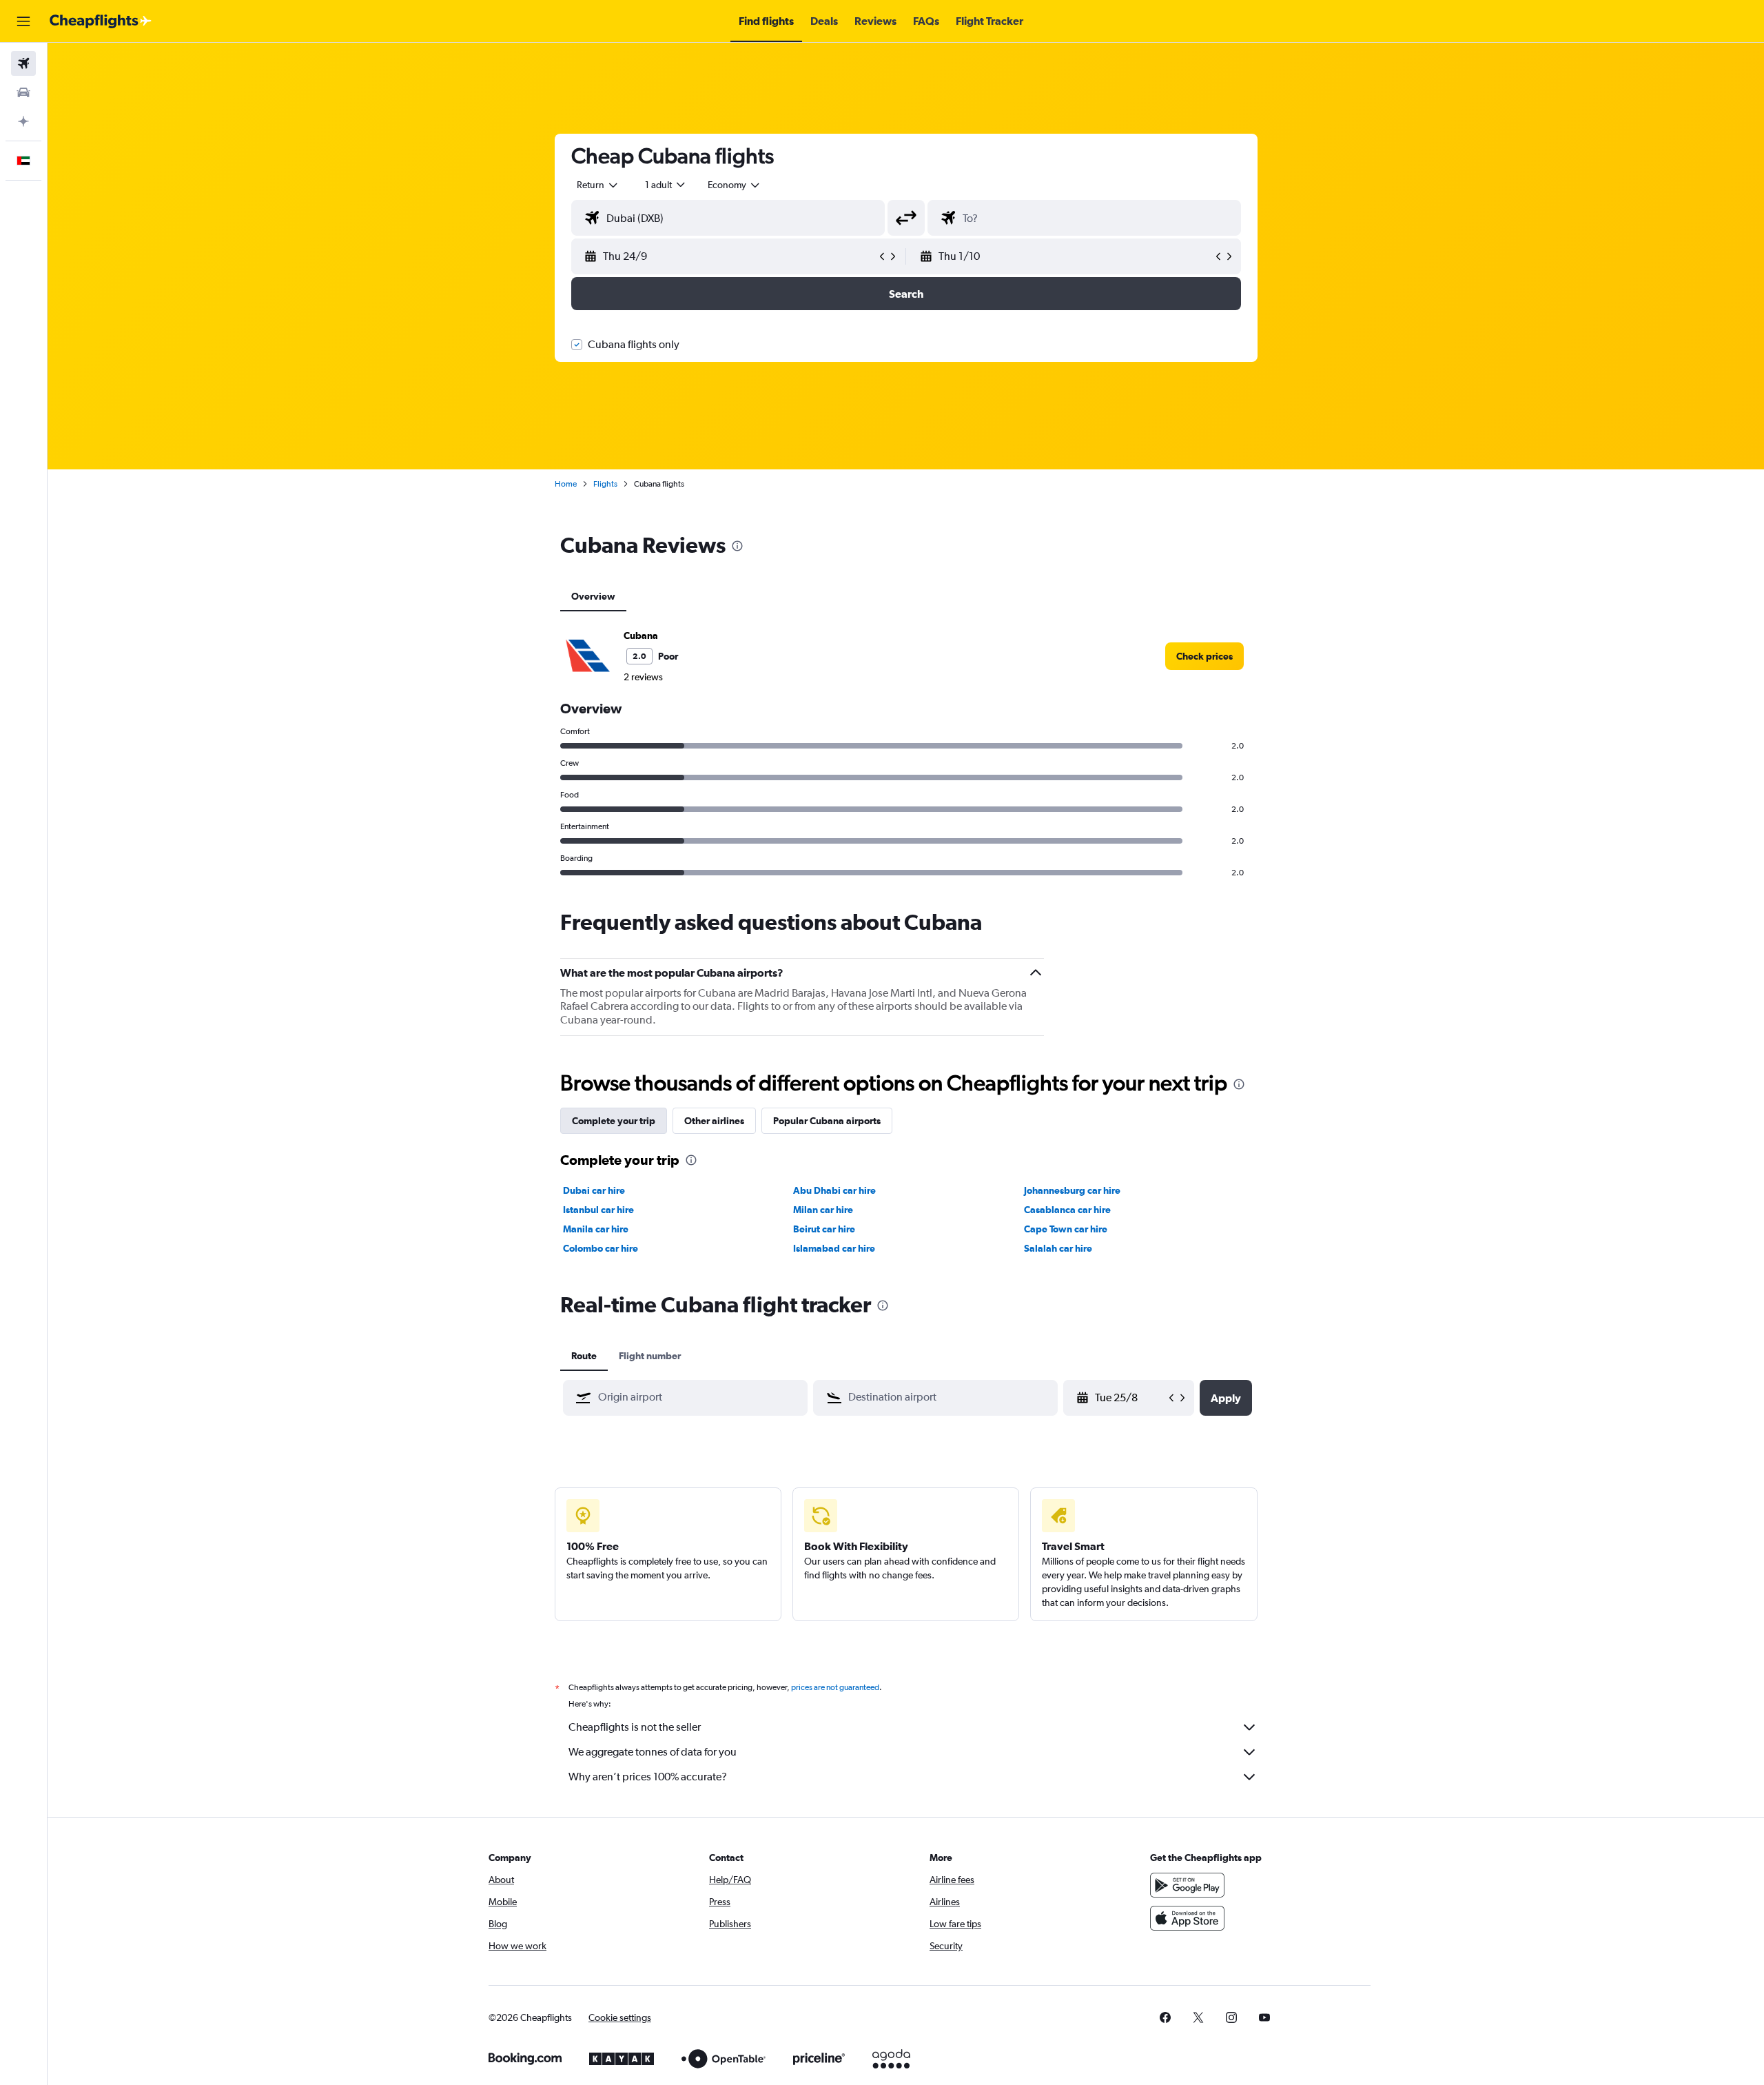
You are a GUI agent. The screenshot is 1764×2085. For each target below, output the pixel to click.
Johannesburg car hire (1072, 1190)
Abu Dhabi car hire (834, 1190)
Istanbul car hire (598, 1210)
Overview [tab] (593, 596)
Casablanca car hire (1067, 1210)
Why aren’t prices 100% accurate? (648, 1777)
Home (566, 484)
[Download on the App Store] (1187, 1918)
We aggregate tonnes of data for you (653, 1752)
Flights (605, 484)
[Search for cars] (23, 92)
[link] (1204, 656)
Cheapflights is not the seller (635, 1727)
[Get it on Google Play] (1187, 1885)
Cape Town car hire (1066, 1229)
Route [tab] (584, 1356)
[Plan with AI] (23, 121)
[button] (23, 21)
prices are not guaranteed (835, 1687)
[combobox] (598, 185)
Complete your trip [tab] (614, 1121)
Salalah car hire (1058, 1248)
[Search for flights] (23, 63)
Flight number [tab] (650, 1356)
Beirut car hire (824, 1229)
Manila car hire (596, 1229)
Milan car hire (823, 1210)
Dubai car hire (594, 1190)
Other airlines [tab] (714, 1121)
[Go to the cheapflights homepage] (101, 21)
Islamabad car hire (834, 1248)
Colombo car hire (601, 1248)
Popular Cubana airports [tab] (827, 1121)
